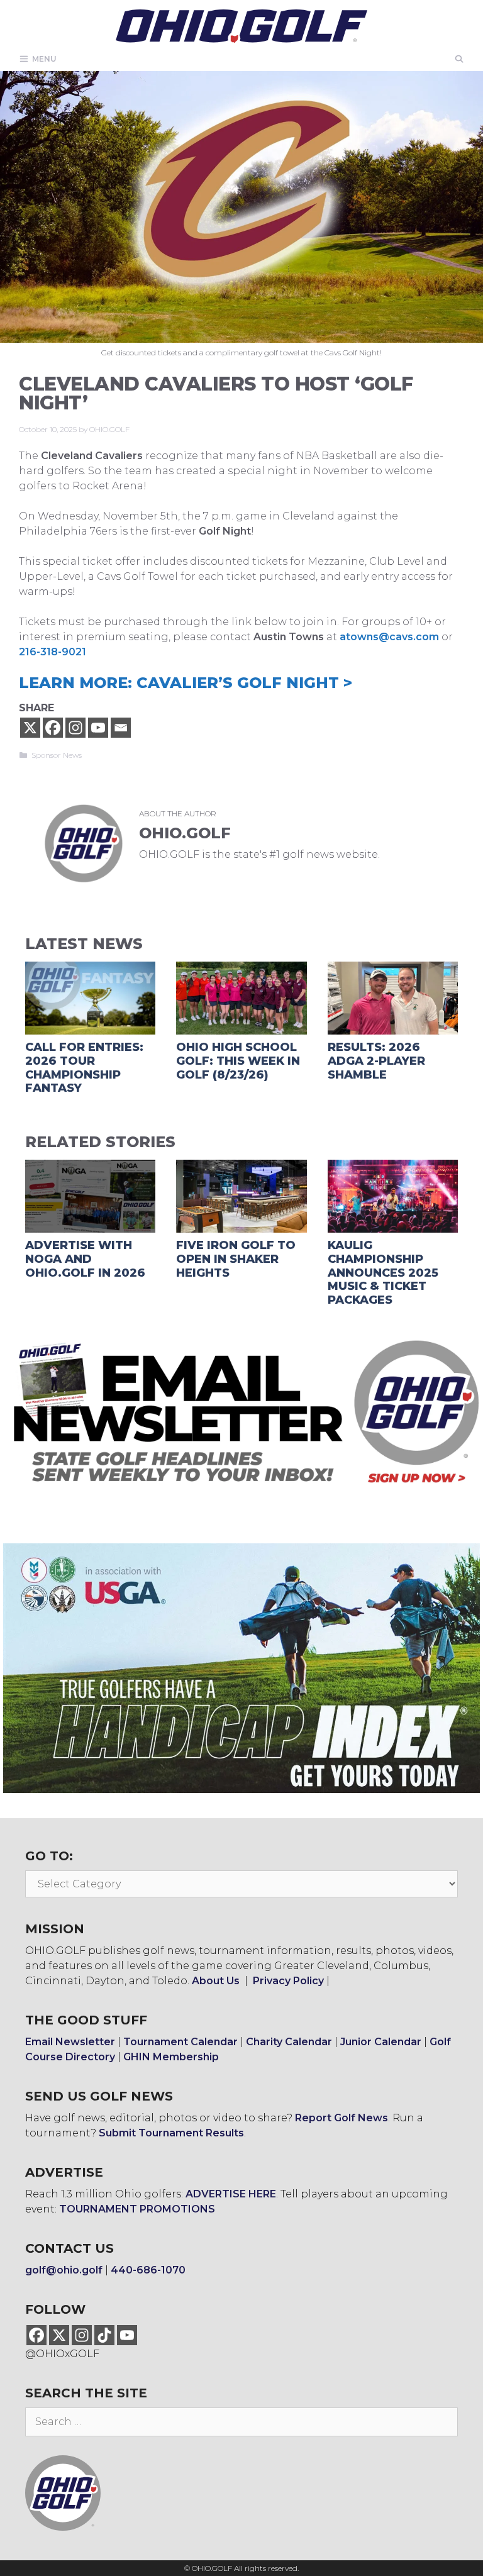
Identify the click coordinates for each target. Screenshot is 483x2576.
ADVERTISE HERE (231, 2194)
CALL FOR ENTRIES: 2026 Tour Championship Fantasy (84, 1068)
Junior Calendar (381, 2042)
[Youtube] (98, 728)
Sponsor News (57, 755)
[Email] (121, 728)
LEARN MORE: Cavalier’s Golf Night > (186, 683)
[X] (30, 728)
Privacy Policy (288, 1981)
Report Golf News (341, 2118)
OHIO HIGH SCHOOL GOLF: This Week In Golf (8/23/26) (238, 1061)
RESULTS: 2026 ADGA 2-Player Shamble (376, 1061)
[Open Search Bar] (459, 59)
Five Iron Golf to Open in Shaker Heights (236, 1259)
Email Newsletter (70, 2042)
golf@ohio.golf (64, 2270)
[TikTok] (104, 2335)
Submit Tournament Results (171, 2133)
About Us (216, 1981)
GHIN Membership (171, 2057)
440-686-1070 (148, 2270)
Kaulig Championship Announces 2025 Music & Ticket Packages (383, 1272)
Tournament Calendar (180, 2042)
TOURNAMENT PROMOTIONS (137, 2209)
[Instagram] (75, 728)
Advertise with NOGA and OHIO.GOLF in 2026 (85, 1259)
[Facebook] (53, 728)
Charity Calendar (289, 2042)
